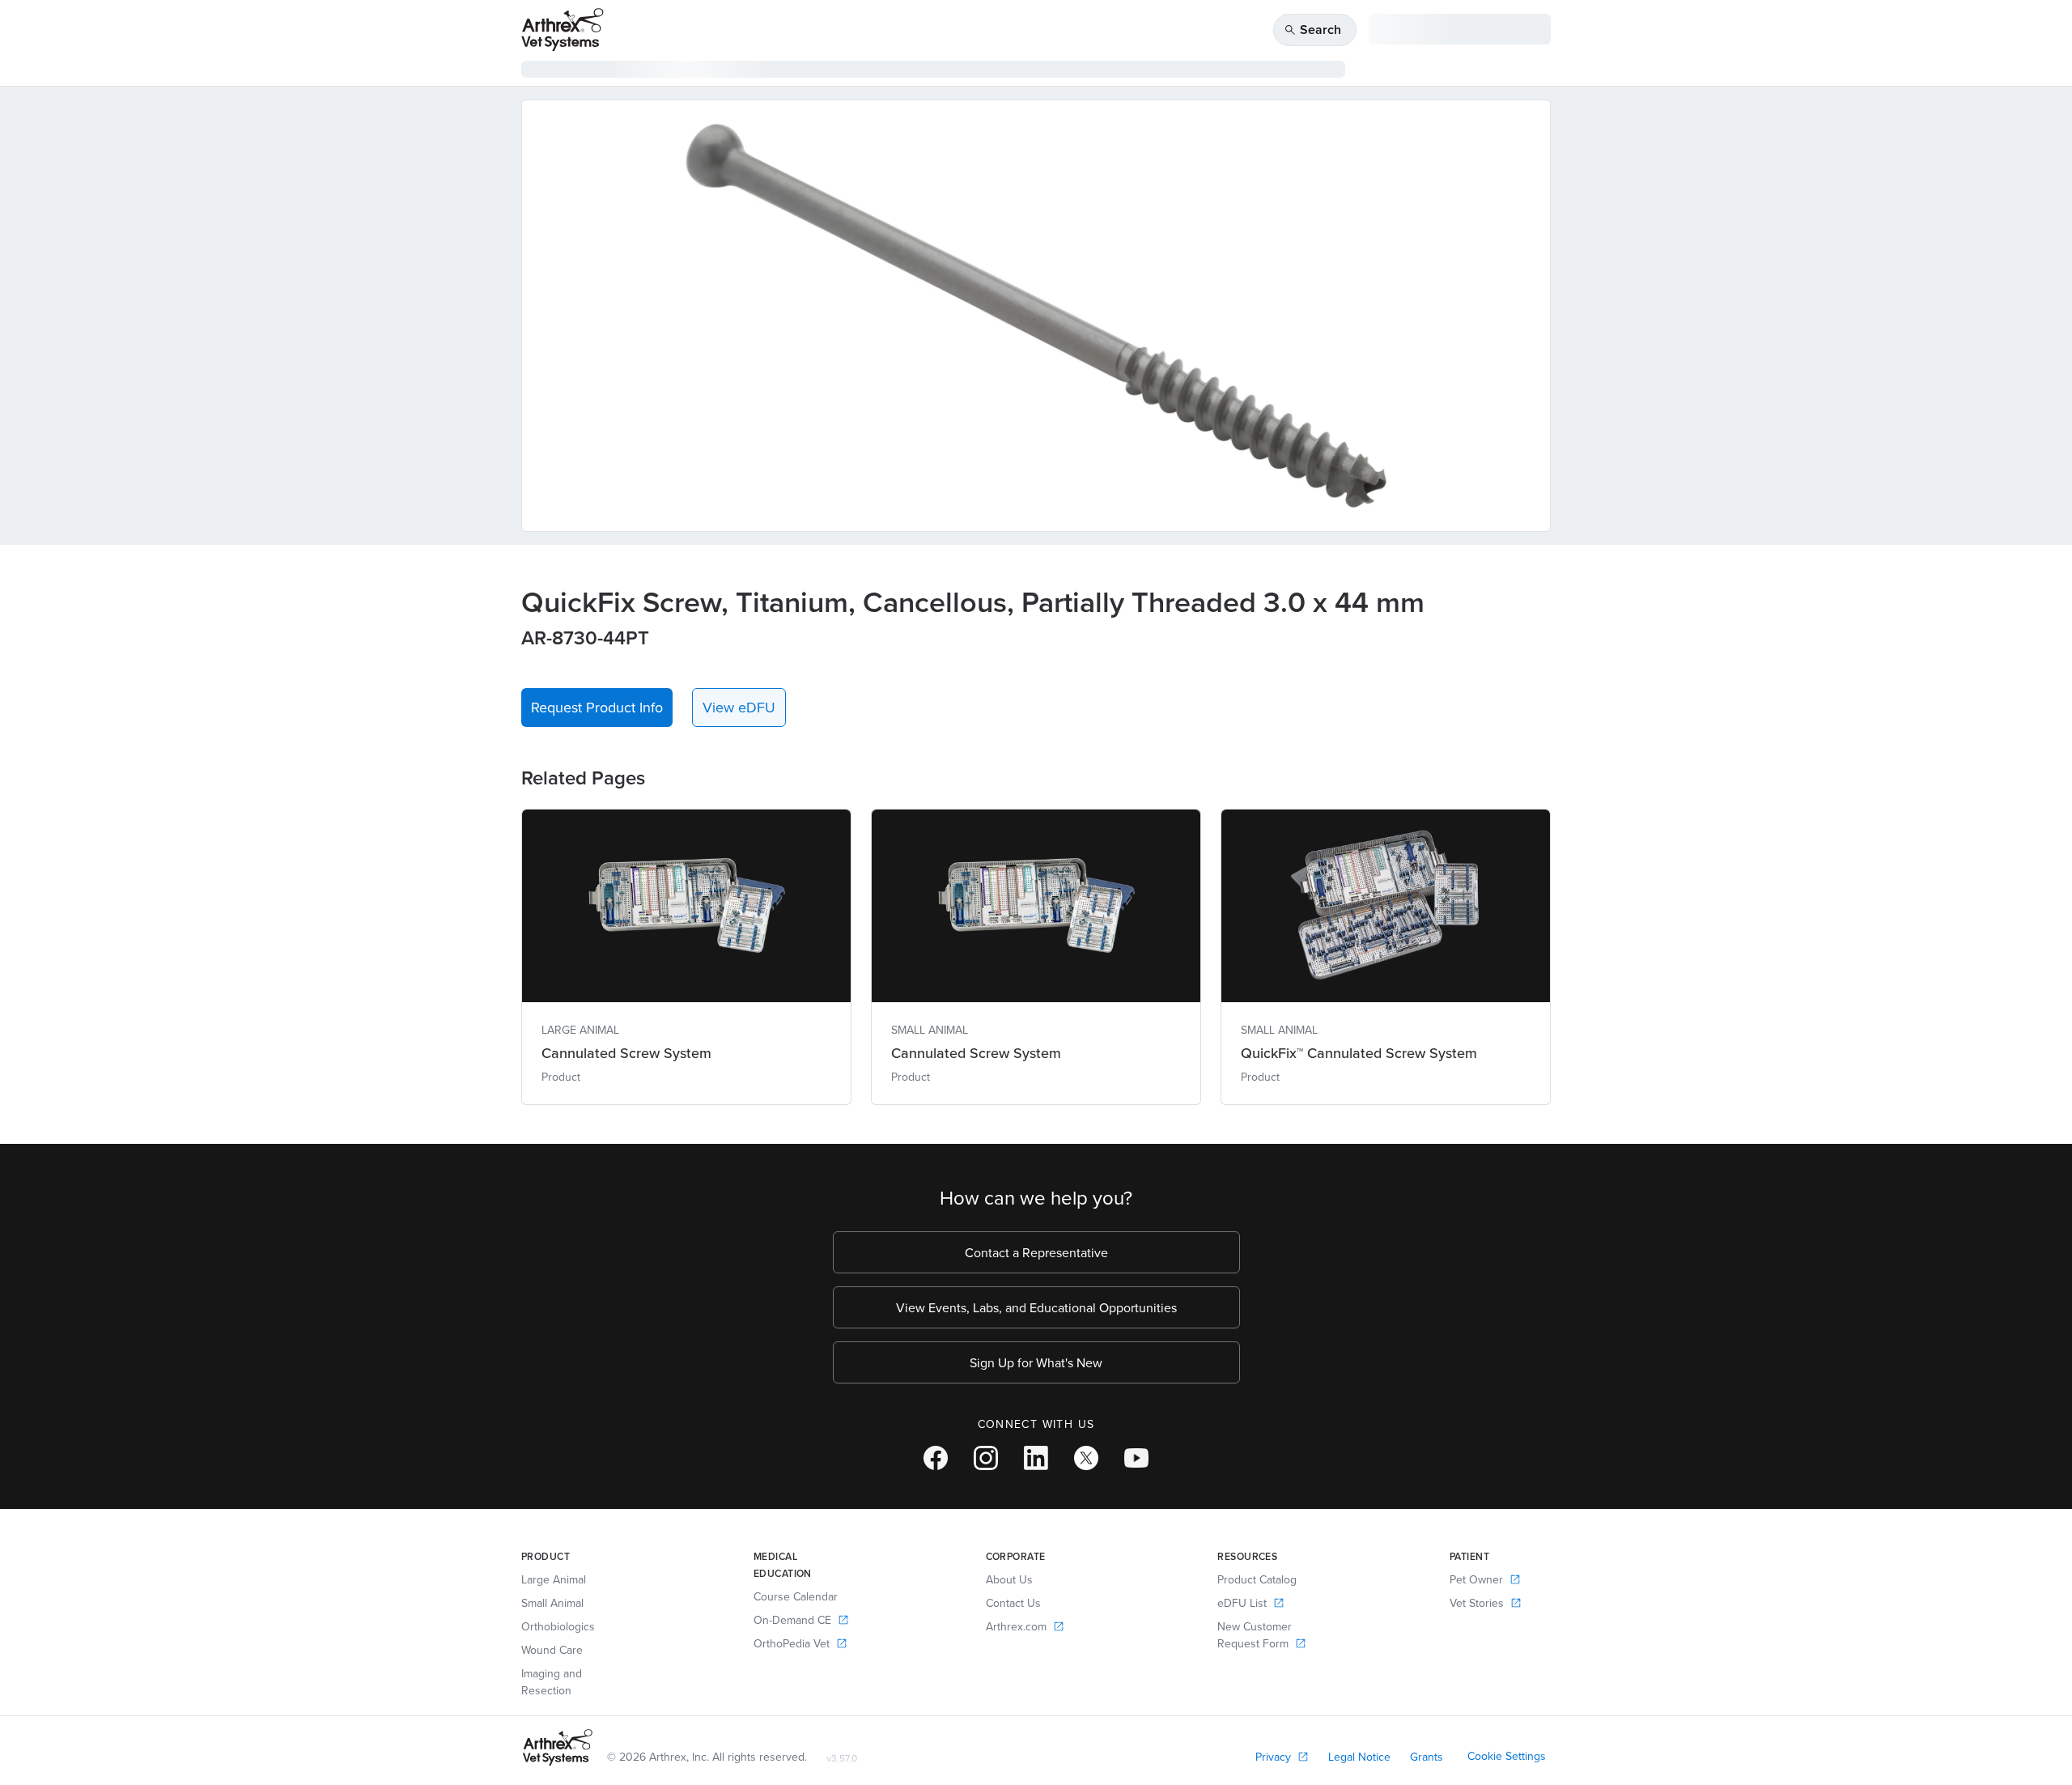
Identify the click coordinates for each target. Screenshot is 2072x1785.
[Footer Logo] (558, 1747)
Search (1312, 30)
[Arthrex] (563, 30)
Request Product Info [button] (597, 707)
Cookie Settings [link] (1507, 1756)
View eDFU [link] (739, 707)
